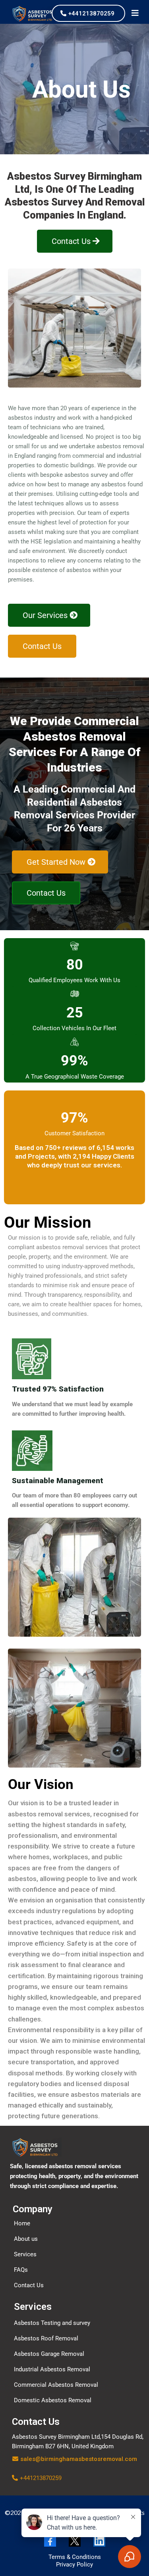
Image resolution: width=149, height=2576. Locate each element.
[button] (135, 14)
